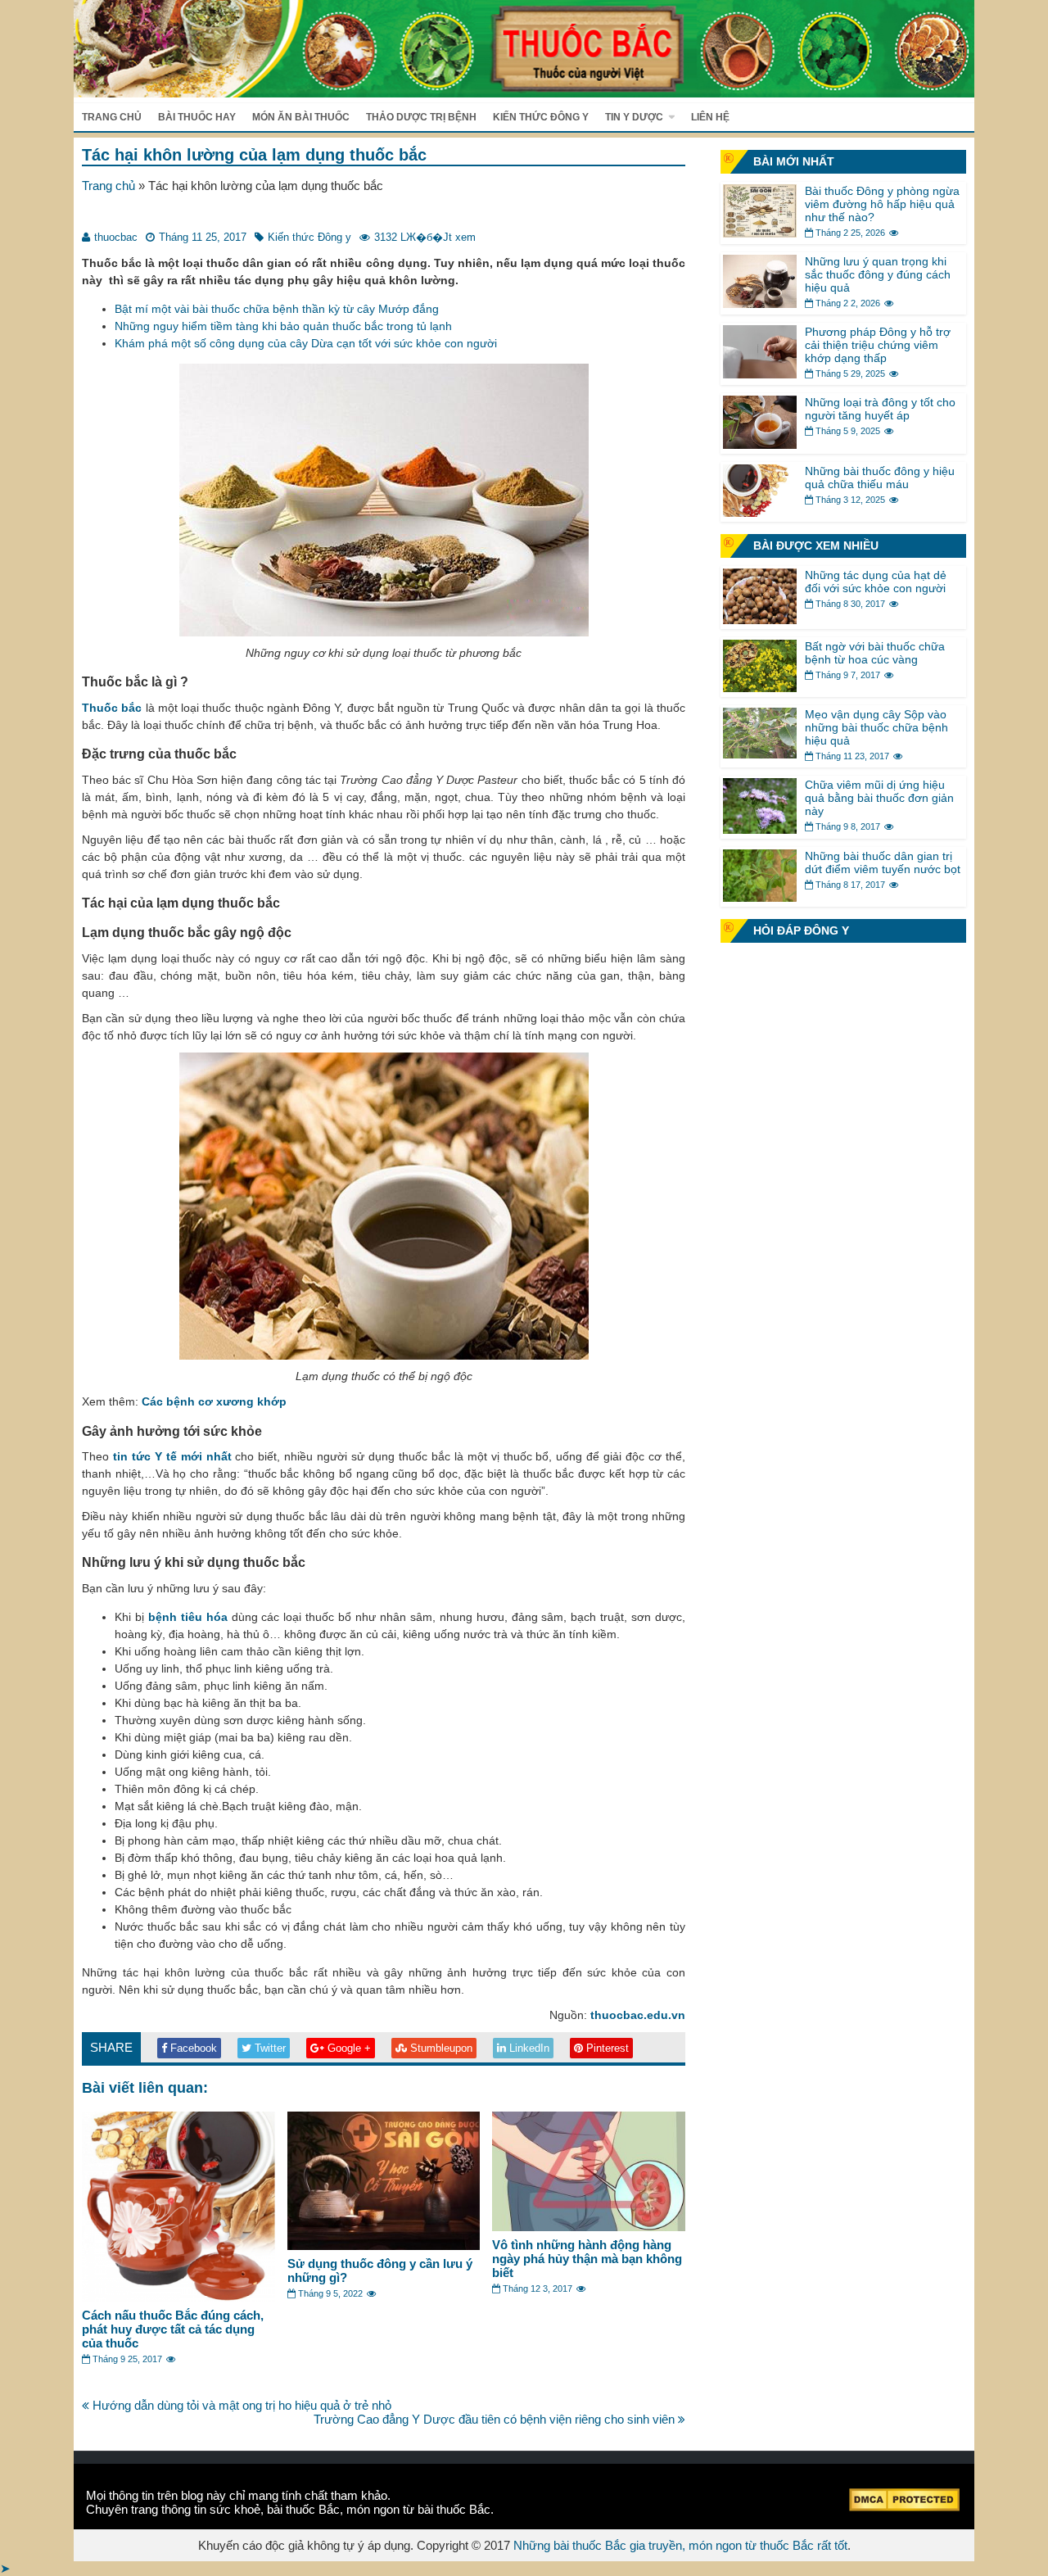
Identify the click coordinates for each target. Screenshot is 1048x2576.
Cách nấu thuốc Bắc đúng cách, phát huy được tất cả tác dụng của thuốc (173, 2329)
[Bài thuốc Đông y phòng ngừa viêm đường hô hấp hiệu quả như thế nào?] (760, 233)
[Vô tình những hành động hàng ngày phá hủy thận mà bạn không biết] (589, 2227)
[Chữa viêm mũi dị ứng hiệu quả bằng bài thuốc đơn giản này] (760, 829)
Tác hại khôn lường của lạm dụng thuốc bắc (254, 155)
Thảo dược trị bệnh (421, 117)
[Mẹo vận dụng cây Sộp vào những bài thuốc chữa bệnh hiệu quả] (760, 754)
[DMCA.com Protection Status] (904, 2507)
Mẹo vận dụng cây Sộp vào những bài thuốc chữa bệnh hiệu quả (876, 727)
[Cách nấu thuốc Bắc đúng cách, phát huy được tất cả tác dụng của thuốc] (178, 2297)
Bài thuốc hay (197, 117)
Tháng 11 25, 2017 (203, 237)
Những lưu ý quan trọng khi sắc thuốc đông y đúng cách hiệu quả (878, 274)
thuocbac (116, 237)
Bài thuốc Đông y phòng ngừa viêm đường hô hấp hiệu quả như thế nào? (882, 204)
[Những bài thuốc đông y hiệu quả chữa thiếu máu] (760, 512)
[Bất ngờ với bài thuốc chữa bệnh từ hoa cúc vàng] (760, 688)
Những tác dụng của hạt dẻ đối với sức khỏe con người (876, 582)
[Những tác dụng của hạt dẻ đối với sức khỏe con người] (760, 620)
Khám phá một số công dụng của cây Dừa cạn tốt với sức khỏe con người (306, 343)
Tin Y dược (634, 117)
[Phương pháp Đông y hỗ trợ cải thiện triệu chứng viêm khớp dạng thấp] (760, 374)
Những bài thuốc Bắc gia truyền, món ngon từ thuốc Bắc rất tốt (680, 2545)
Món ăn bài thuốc (301, 117)
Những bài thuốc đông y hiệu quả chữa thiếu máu (880, 478)
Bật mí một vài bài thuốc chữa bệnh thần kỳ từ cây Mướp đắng (277, 309)
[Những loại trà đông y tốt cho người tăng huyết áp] (760, 444)
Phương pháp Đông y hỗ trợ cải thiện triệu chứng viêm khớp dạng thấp (878, 345)
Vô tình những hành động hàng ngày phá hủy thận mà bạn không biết (587, 2259)
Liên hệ (710, 117)
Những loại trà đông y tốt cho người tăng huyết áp (880, 409)
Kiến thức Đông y (541, 117)
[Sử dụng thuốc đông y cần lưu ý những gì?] (384, 2246)
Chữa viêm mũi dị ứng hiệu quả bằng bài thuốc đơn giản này (879, 798)
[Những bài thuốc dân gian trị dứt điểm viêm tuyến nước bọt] (760, 897)
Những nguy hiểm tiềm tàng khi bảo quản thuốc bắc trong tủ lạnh (283, 326)
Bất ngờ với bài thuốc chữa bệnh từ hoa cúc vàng (875, 653)
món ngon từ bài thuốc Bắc (418, 2509)
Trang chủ (112, 117)
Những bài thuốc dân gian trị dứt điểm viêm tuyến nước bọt (883, 862)
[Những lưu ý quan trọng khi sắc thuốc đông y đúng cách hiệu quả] (760, 303)
